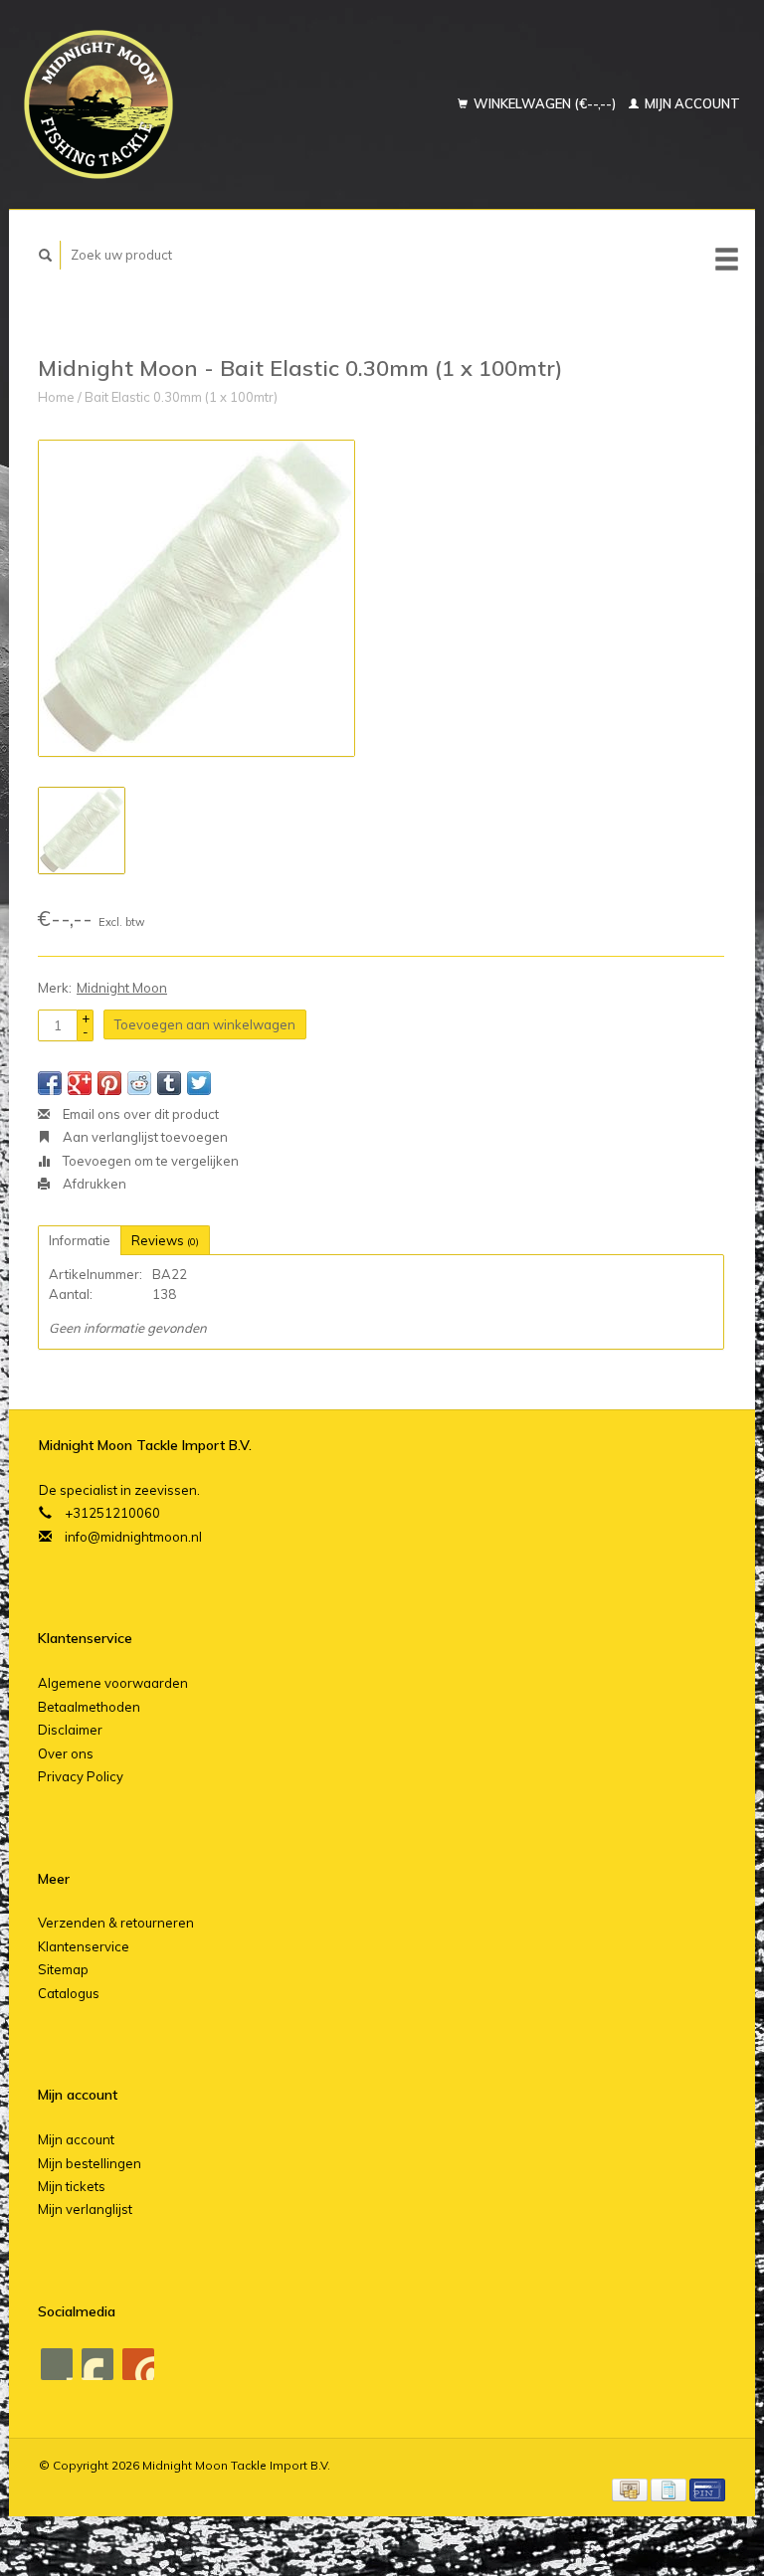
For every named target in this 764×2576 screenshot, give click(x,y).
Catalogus (69, 1993)
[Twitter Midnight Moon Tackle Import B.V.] (97, 2364)
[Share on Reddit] (139, 1083)
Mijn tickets (72, 2186)
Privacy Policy (81, 1776)
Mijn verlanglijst (85, 2209)
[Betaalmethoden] (631, 2487)
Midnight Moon (122, 988)
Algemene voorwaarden (113, 1683)
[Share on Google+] (80, 1083)
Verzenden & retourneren (116, 1923)
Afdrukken (93, 1184)
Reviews (165, 1240)
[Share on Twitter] (199, 1083)
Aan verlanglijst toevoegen (144, 1137)
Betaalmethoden (89, 1707)
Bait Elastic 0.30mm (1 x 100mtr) (181, 397)
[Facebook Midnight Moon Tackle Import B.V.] (57, 2364)
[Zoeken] (46, 255)
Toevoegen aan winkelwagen (205, 1024)
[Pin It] (109, 1083)
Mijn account (691, 103)
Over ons (66, 1753)
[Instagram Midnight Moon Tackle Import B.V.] (138, 2364)
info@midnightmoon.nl (133, 1537)
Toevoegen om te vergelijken (149, 1161)
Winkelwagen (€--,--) (545, 103)
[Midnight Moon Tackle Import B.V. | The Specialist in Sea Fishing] (148, 104)
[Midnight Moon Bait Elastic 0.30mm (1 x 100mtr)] (196, 598)
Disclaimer (70, 1730)
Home (56, 397)
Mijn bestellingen (90, 2163)
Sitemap (63, 1969)
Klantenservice (84, 1946)
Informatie (80, 1240)
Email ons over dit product (139, 1114)
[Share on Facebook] (50, 1083)
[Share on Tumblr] (169, 1083)
